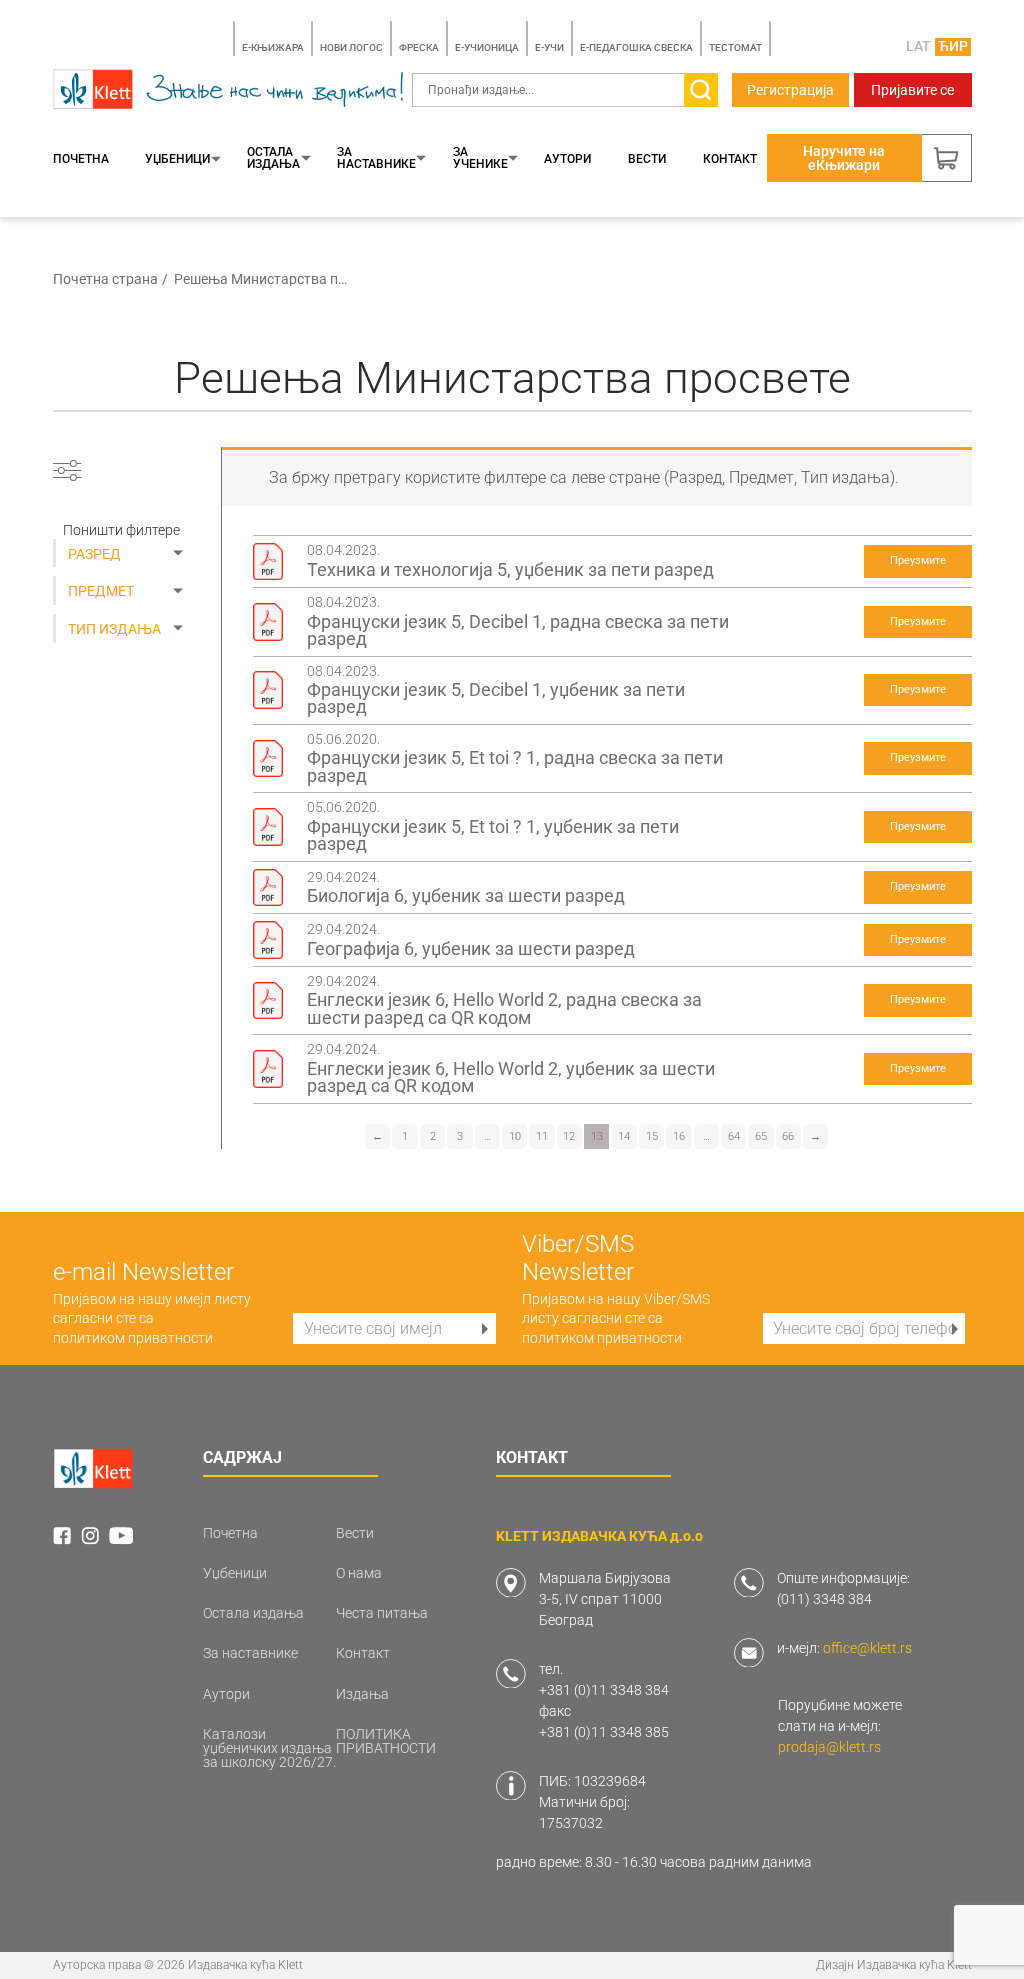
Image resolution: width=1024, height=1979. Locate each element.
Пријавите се (912, 90)
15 (652, 1136)
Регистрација (790, 90)
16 (679, 1136)
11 (542, 1136)
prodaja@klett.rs (829, 1747)
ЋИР (953, 46)
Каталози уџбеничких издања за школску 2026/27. (269, 1748)
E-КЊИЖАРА (273, 47)
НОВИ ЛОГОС (351, 47)
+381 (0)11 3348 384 (604, 1690)
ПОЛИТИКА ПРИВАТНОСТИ (386, 1741)
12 (569, 1136)
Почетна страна (105, 279)
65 (761, 1136)
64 (734, 1136)
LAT (918, 46)
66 (788, 1136)
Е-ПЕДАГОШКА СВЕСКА (636, 47)
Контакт (730, 159)
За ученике (480, 158)
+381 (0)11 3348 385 (604, 1732)
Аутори (567, 159)
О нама (359, 1573)
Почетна (81, 159)
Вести (647, 159)
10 (515, 1136)
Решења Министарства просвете (261, 279)
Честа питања (382, 1613)
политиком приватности (133, 1338)
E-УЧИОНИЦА (487, 47)
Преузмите (918, 560)
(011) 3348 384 (824, 1599)
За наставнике (376, 158)
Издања (362, 1694)
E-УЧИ (549, 47)
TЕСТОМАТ (735, 47)
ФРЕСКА (419, 47)
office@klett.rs (867, 1648)
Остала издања (273, 158)
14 (624, 1136)
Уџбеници (177, 159)
